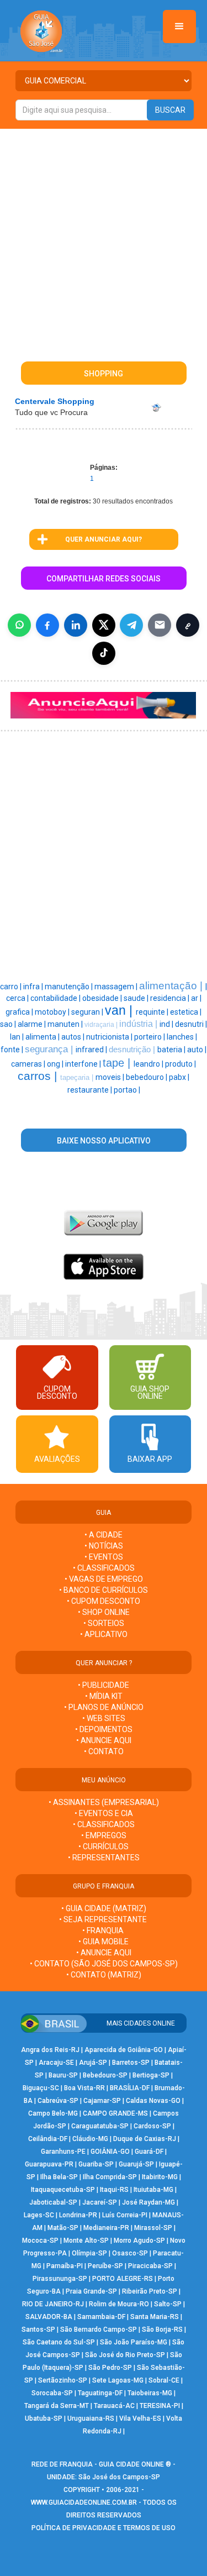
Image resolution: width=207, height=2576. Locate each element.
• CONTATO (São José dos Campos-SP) (104, 1964)
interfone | (84, 1064)
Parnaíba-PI (65, 2266)
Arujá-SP (93, 2063)
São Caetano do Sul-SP (59, 2342)
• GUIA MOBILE (104, 1942)
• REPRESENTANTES (104, 1858)
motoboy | (53, 1012)
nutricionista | (110, 1037)
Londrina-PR (78, 2215)
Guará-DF (149, 2152)
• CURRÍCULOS (104, 1846)
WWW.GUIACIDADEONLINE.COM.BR (84, 2502)
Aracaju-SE (56, 2063)
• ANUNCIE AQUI (104, 1740)
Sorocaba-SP (52, 2393)
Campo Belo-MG (53, 2113)
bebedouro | (147, 1077)
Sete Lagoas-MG (118, 2380)
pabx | (179, 1077)
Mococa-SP (40, 2241)
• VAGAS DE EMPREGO (104, 1579)
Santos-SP (38, 2330)
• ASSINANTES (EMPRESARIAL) (104, 1802)
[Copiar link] (188, 625)
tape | (118, 1063)
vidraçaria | (102, 1025)
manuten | (66, 1024)
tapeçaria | (78, 1077)
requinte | (153, 1012)
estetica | (186, 1012)
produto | (181, 1064)
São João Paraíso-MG (134, 2342)
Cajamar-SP (102, 2101)
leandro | (149, 1064)
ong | (56, 1064)
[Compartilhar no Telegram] (131, 625)
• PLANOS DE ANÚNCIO (104, 1707)
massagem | (117, 987)
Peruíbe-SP (105, 2266)
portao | (127, 1090)
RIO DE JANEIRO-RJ (53, 2304)
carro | (12, 987)
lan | (18, 1037)
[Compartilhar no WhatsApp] (19, 625)
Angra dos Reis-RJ (50, 2050)
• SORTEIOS (104, 1623)
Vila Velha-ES (140, 2418)
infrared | (92, 1050)
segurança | (50, 1049)
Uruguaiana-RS (91, 2418)
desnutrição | (133, 1050)
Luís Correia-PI (125, 2215)
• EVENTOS (104, 1557)
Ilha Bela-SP (59, 2177)
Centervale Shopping (55, 401)
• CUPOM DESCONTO (104, 1601)
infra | (34, 987)
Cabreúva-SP (58, 2101)
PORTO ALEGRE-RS (123, 2279)
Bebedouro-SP (105, 2075)
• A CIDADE (104, 1535)
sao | (9, 1024)
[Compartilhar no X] (104, 625)
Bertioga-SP (151, 2075)
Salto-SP (168, 2304)
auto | (197, 1050)
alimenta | (43, 1037)
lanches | (182, 1037)
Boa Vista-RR (84, 2088)
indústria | (139, 1024)
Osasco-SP (130, 2253)
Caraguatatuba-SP (100, 2126)
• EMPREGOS (104, 1835)
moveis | (111, 1077)
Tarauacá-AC (114, 2406)
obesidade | (103, 998)
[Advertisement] (104, 238)
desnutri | (191, 1024)
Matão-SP (63, 2228)
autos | (74, 1037)
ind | (167, 1024)
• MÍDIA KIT (104, 1696)
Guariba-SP (96, 2164)
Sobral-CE (164, 2380)
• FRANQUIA (104, 1930)
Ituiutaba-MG (153, 2190)
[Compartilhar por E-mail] (160, 625)
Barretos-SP (131, 2063)
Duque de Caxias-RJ (145, 2139)
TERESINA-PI (160, 2406)
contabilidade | (56, 998)
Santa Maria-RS (155, 2317)
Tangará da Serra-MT (57, 2406)
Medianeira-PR (106, 2228)
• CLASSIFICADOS (104, 1568)
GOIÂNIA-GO (110, 2152)
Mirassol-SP (153, 2228)
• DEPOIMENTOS (104, 1729)
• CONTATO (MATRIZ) (104, 1975)
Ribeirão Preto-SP (150, 2291)
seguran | (88, 1012)
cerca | (18, 998)
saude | (137, 998)
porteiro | (150, 1037)
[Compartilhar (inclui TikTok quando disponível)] (104, 653)
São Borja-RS (162, 2330)
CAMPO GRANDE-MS (115, 2113)
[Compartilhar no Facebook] (47, 625)
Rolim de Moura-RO (119, 2304)
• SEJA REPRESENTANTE (104, 1919)
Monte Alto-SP (86, 2241)
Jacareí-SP (100, 2202)
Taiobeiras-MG (150, 2393)
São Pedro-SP (110, 2368)
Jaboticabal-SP (53, 2202)
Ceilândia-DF (48, 2139)
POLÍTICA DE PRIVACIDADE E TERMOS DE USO (104, 2528)
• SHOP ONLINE (104, 1612)
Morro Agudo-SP (139, 2241)
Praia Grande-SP (91, 2291)
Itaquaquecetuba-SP (63, 2190)
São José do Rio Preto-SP (125, 2355)
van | (120, 1010)
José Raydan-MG (148, 2202)
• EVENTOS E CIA (104, 1813)
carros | (39, 1076)
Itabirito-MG (160, 2177)
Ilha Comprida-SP (110, 2177)
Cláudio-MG (90, 2139)
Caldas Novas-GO (153, 2101)
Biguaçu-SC (41, 2088)
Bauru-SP (63, 2075)
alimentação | (172, 986)
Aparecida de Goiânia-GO (124, 2050)
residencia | (171, 998)
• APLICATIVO (104, 1634)
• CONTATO (104, 1751)
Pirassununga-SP (60, 2279)
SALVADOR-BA (49, 2317)
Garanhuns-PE (63, 2152)
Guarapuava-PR (49, 2164)
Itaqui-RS (114, 2190)
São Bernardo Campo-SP (99, 2330)
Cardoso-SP (152, 2126)
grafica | (20, 1012)
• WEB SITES (104, 1718)
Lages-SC (39, 2215)
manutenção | (70, 987)
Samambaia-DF (101, 2317)
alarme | (33, 1024)
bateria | (172, 1050)
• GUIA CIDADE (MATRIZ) (104, 1908)
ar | (196, 998)
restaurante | (91, 1090)
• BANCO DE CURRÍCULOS (104, 1590)
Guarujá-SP (136, 2164)
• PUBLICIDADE (104, 1685)
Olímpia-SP (89, 2253)
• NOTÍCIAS (104, 1546)
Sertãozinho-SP (63, 2380)
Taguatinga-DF (100, 2393)
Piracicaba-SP (150, 2266)
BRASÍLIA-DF (130, 2088)
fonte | (13, 1050)
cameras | (29, 1064)
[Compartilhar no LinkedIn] (76, 625)
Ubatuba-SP (44, 2418)
